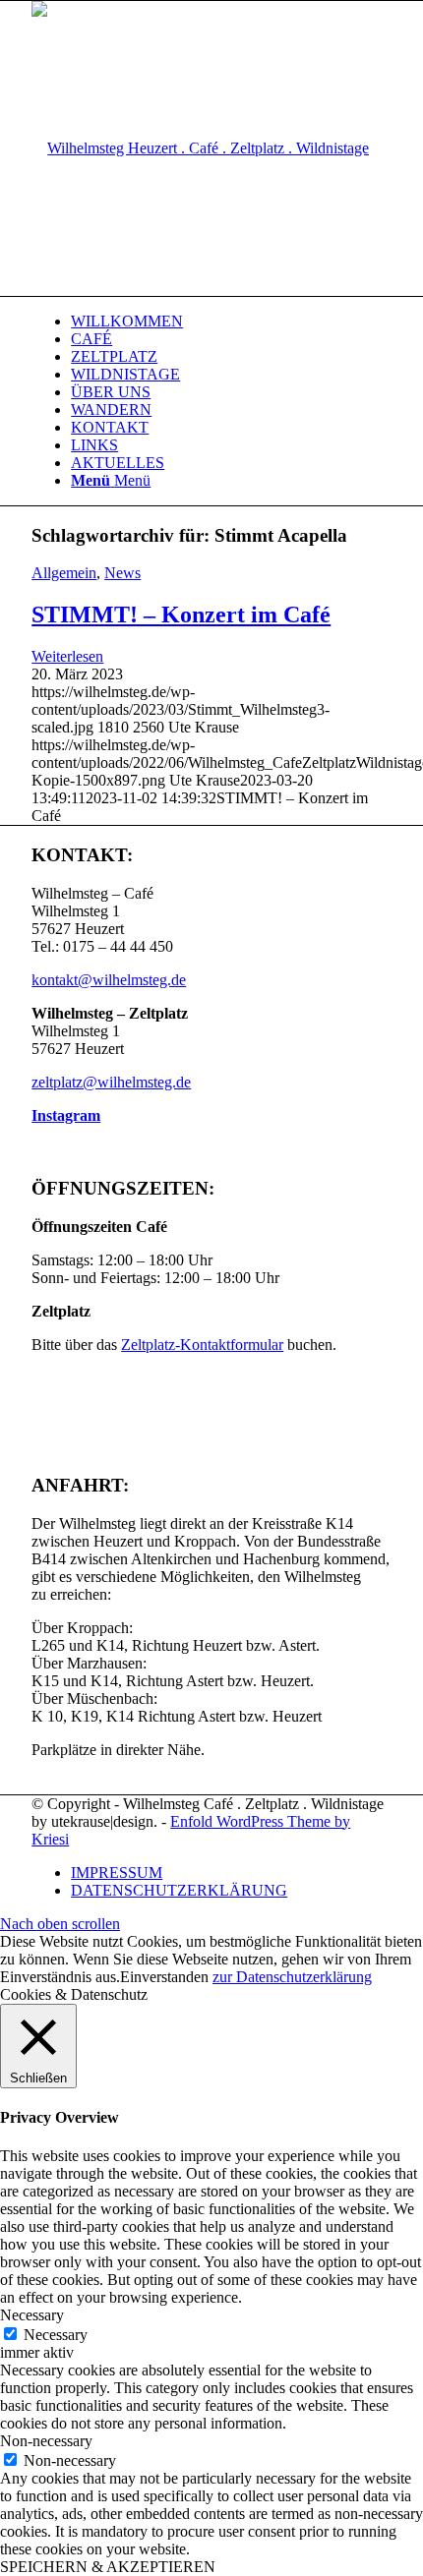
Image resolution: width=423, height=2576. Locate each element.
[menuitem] (231, 322)
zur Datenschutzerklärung (292, 1977)
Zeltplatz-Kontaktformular (202, 1345)
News (122, 573)
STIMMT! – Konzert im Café (181, 615)
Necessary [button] (32, 2315)
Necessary (56, 2335)
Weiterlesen (67, 656)
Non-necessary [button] (46, 2441)
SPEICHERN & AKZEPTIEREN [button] (108, 2567)
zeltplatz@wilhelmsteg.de (111, 1082)
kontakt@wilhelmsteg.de (109, 980)
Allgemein (64, 573)
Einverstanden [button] (164, 1977)
